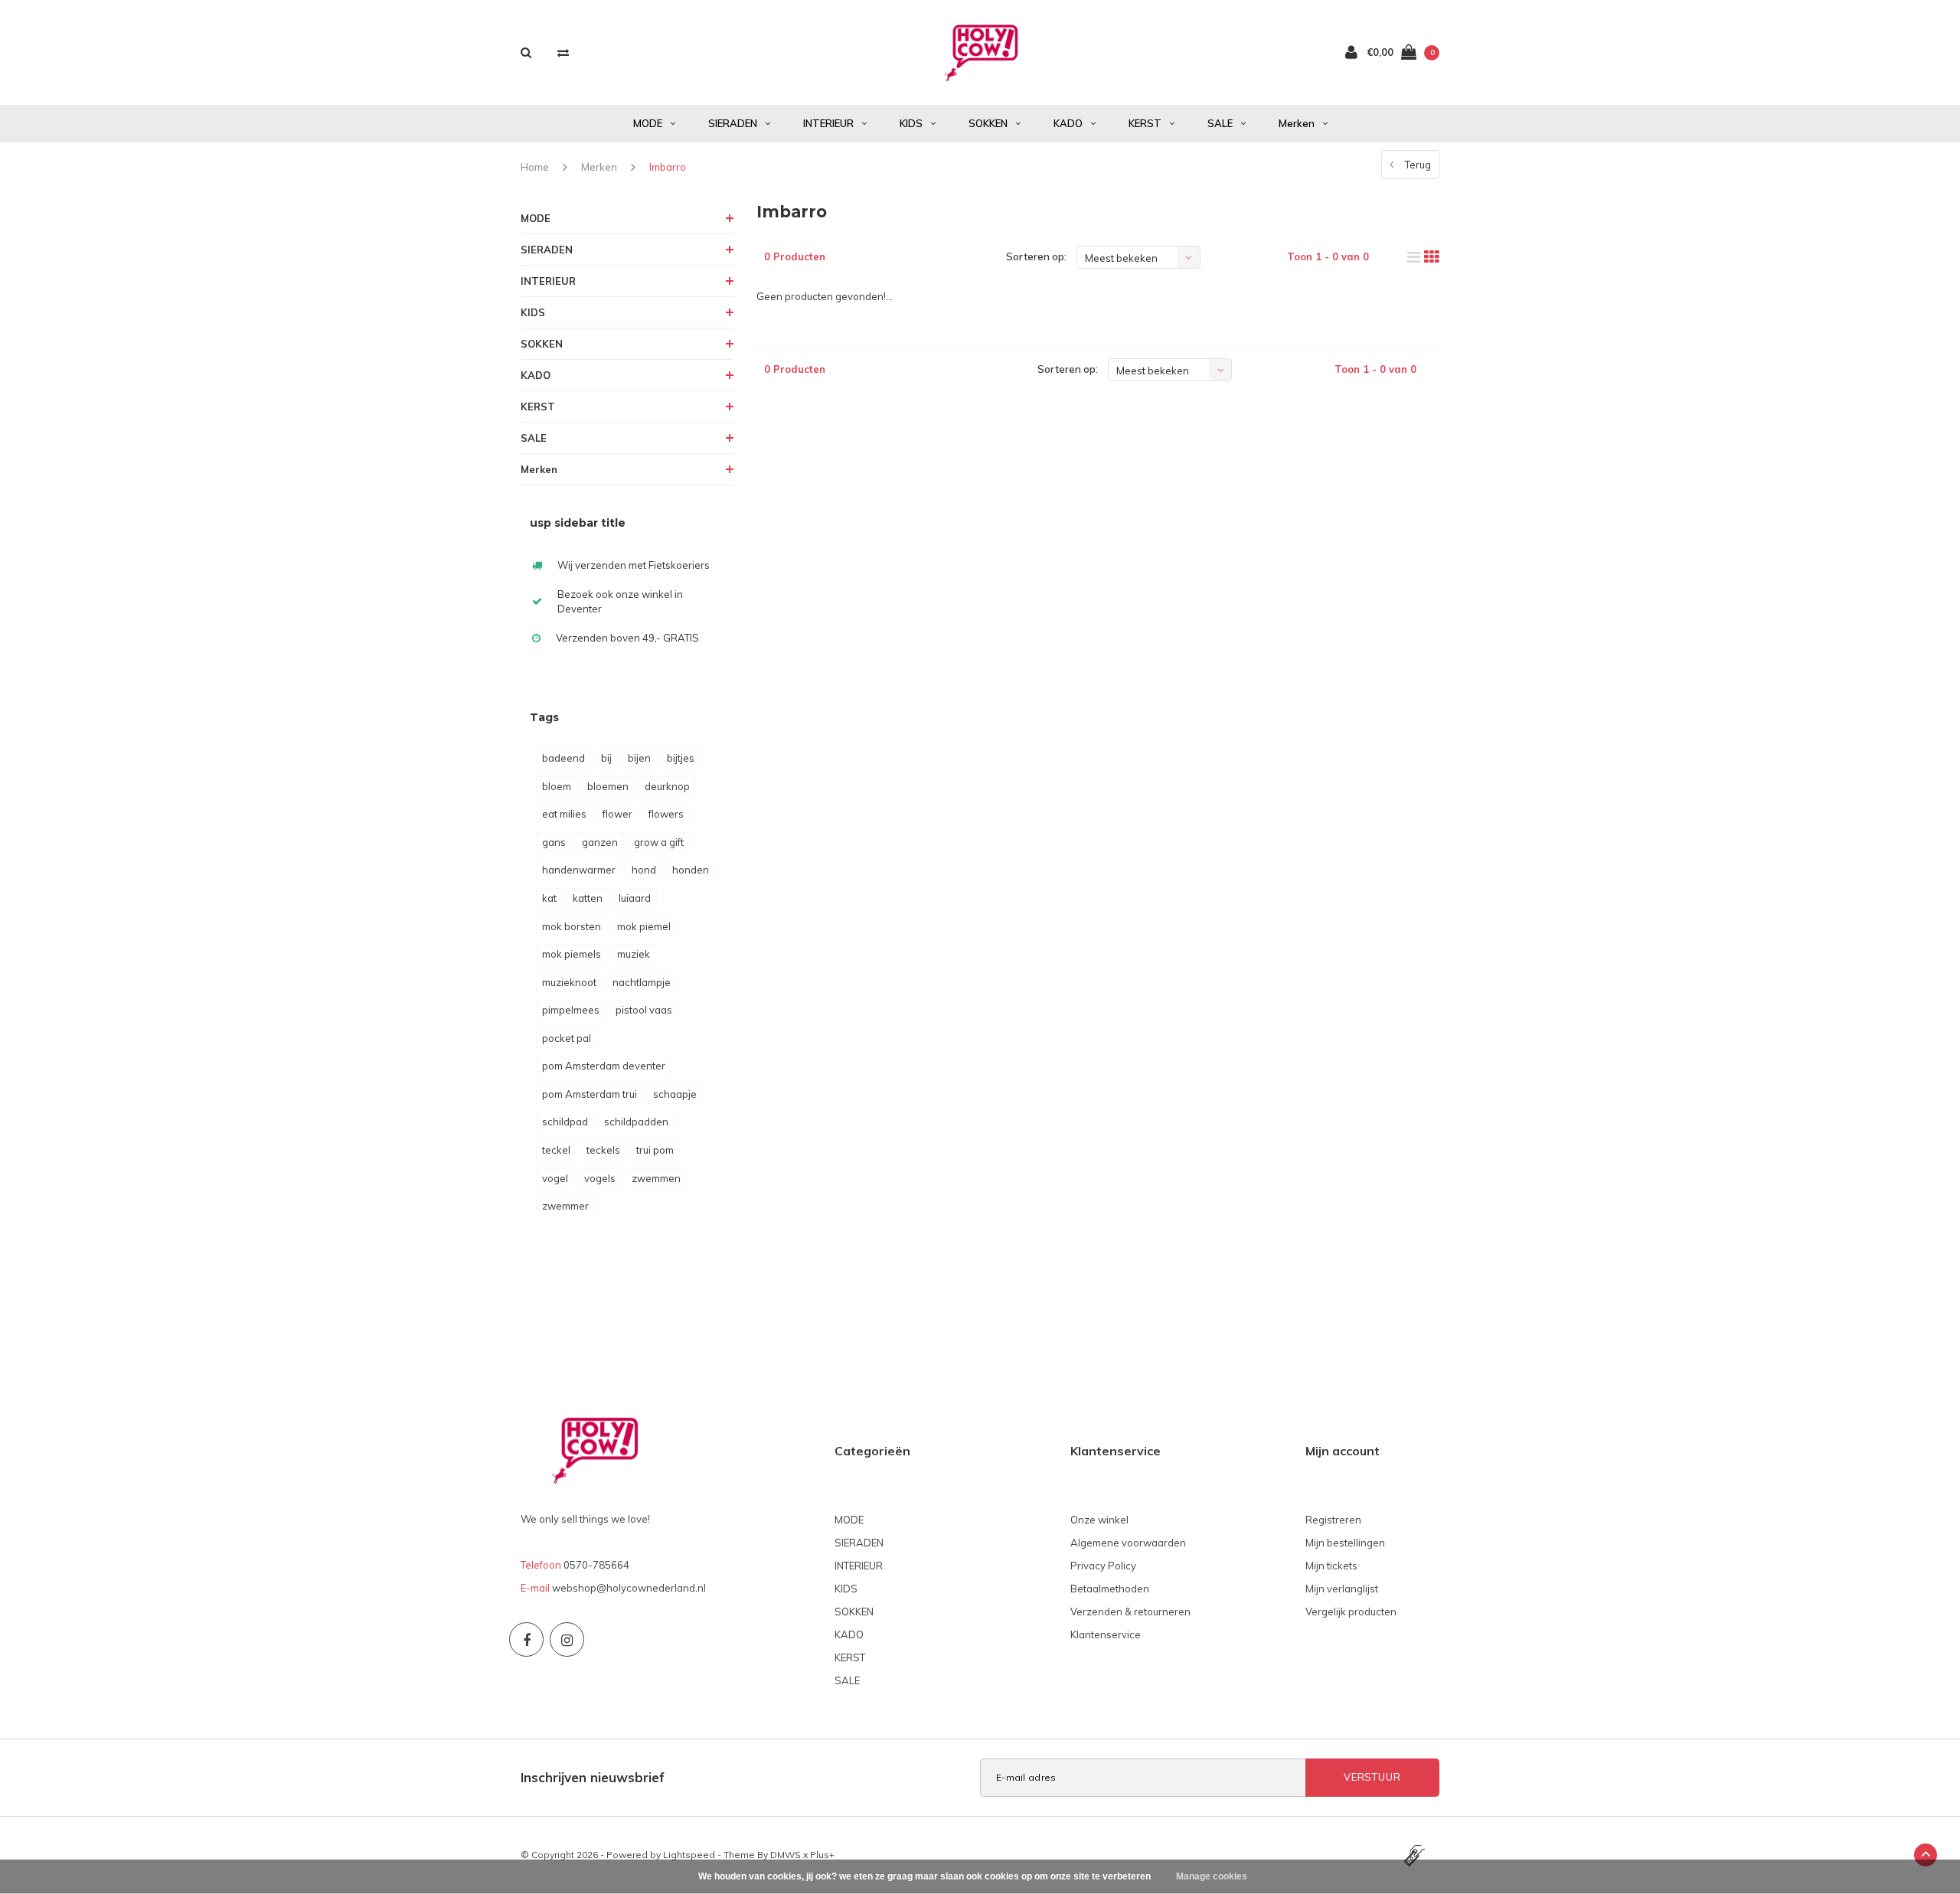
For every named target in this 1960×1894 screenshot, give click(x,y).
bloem (557, 786)
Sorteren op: (1036, 256)
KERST (1145, 123)
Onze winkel (1099, 1520)
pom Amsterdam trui (590, 1094)
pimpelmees (571, 1010)
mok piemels (572, 954)
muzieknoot (569, 982)
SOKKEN (988, 123)
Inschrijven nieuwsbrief (593, 1777)
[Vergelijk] (563, 52)
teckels (603, 1150)
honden (691, 870)
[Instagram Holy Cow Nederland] (567, 1639)
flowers (666, 814)
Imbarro (668, 167)
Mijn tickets (1331, 1566)
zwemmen (656, 1178)
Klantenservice (1106, 1634)
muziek (634, 954)
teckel (556, 1150)
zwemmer (565, 1206)
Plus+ (822, 1855)
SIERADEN (733, 123)
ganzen (600, 842)
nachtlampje (642, 982)
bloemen (608, 786)
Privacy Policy (1103, 1566)
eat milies (564, 814)
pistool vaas (644, 1010)
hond (644, 870)
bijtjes (681, 758)
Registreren (1333, 1520)
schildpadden (636, 1122)
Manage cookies (1212, 1876)
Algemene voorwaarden (1128, 1543)
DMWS (786, 1855)
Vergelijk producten (1351, 1612)
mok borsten (572, 926)
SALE (1220, 123)
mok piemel (644, 926)
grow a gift (659, 842)
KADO (1068, 123)
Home (535, 167)
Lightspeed (689, 1855)
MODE (648, 123)
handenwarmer (579, 870)
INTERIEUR (828, 123)
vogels (600, 1178)
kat (549, 898)
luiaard (635, 898)
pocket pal (567, 1038)
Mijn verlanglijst (1342, 1589)
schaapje (675, 1094)
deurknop (667, 786)
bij (606, 758)
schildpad (565, 1122)
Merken (1297, 123)
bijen (639, 758)
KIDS (911, 123)
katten (588, 898)
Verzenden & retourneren (1130, 1612)
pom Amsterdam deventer (604, 1066)
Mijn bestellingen (1345, 1543)
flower (617, 814)
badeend (563, 758)
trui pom (655, 1150)
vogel (555, 1178)
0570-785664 (596, 1565)
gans (554, 842)
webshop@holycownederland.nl (629, 1588)
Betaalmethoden (1110, 1589)
